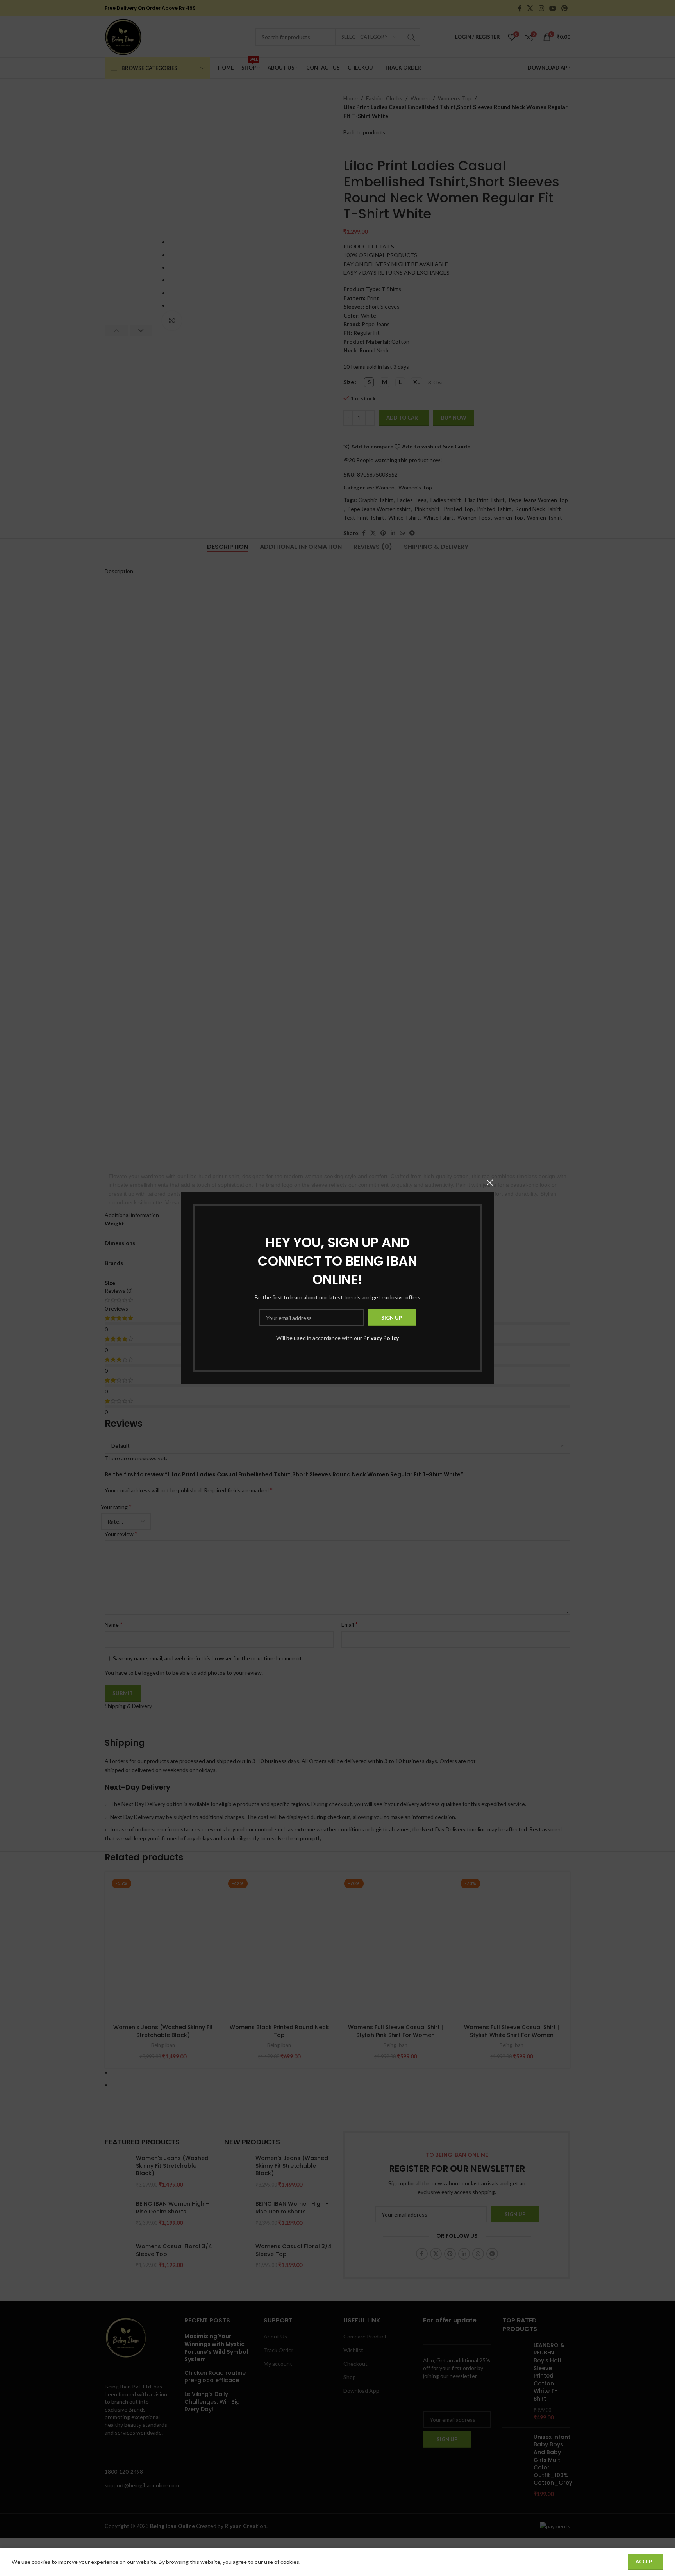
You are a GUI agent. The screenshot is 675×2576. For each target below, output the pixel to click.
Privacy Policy (381, 1338)
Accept (646, 2562)
